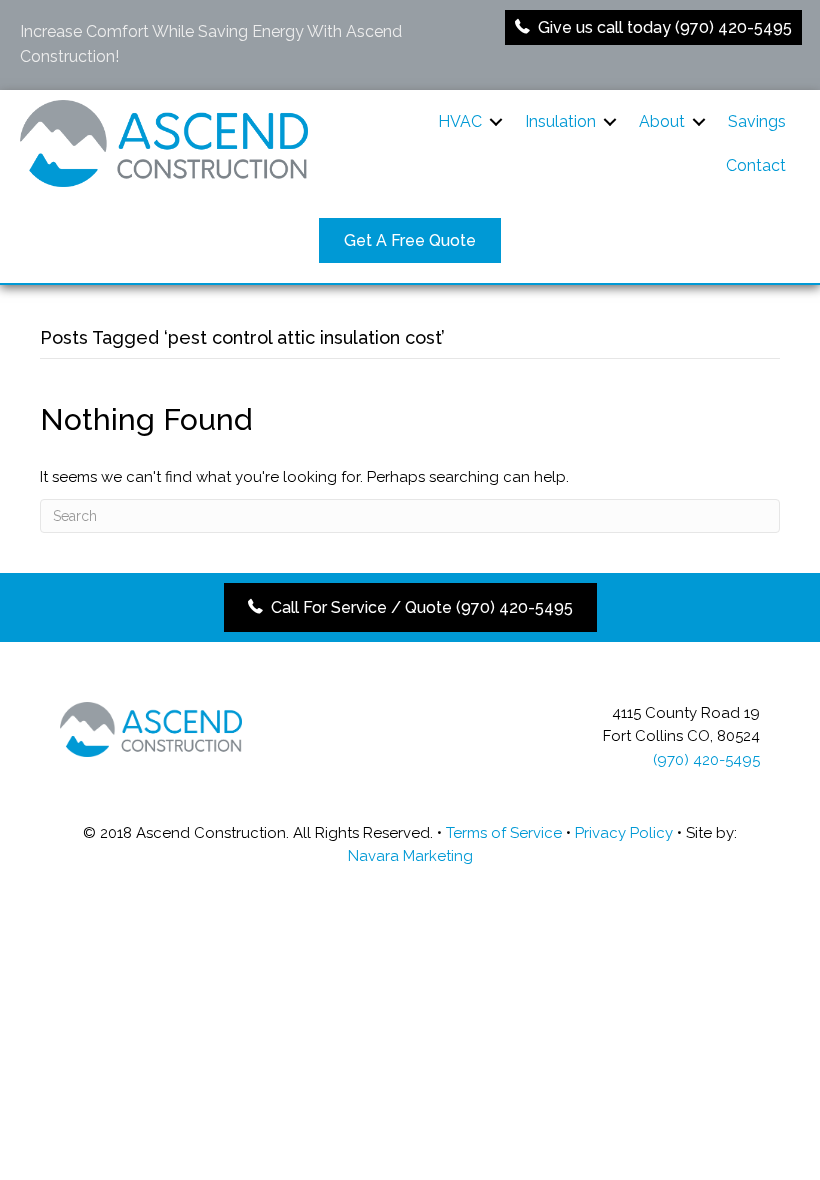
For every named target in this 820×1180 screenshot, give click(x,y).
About (662, 121)
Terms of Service (504, 833)
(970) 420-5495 (706, 760)
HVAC (460, 121)
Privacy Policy (624, 833)
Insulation (560, 121)
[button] (496, 122)
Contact (756, 165)
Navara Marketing (410, 856)
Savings (757, 121)
